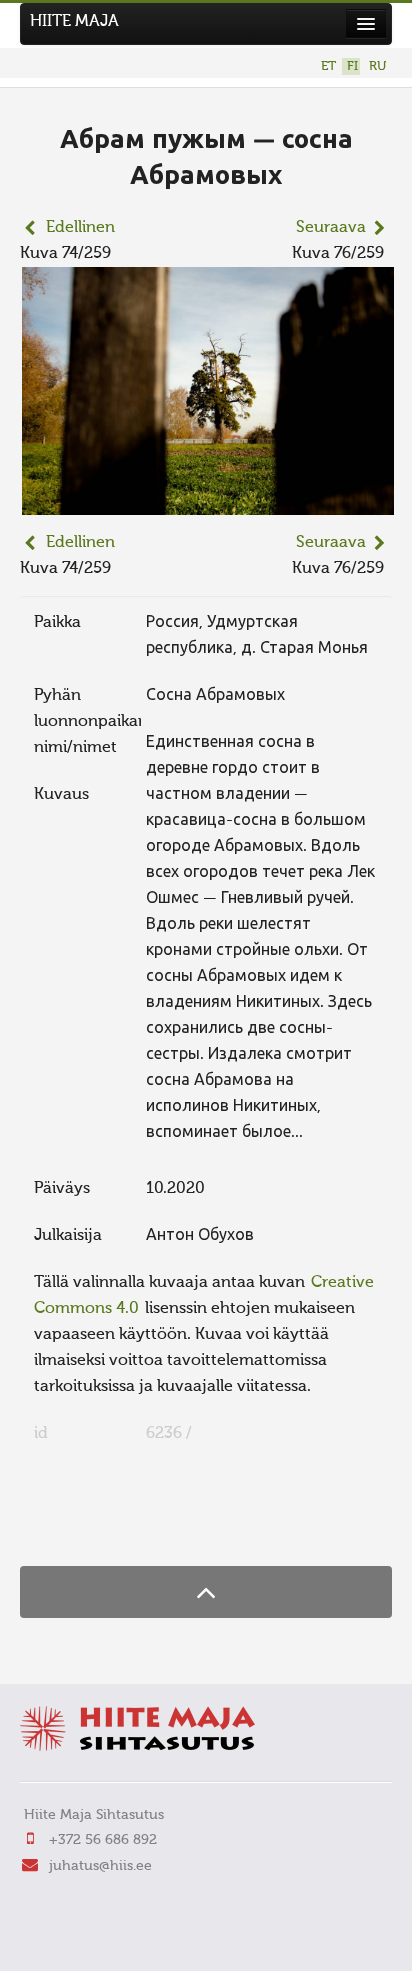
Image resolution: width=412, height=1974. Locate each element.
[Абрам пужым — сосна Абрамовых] (208, 502)
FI (352, 66)
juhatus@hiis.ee (100, 1866)
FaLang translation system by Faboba (90, 1527)
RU (377, 66)
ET (328, 66)
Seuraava (331, 228)
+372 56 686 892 (103, 1840)
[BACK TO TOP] (206, 1591)
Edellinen (80, 228)
